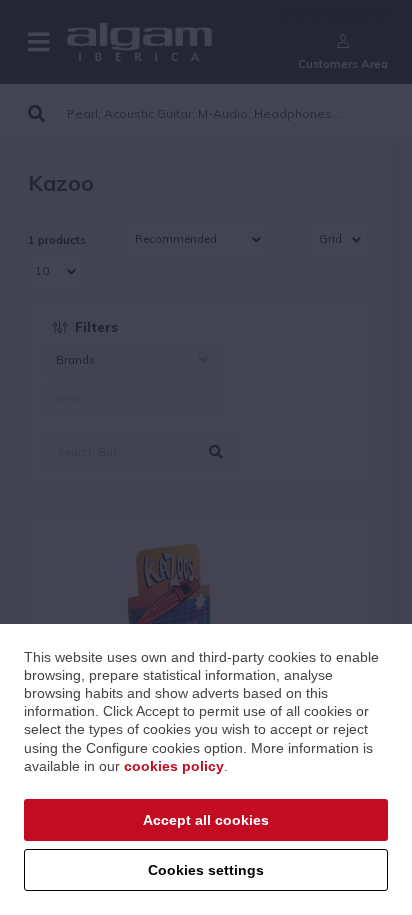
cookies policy (174, 766)
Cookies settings (206, 870)
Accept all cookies (206, 820)
